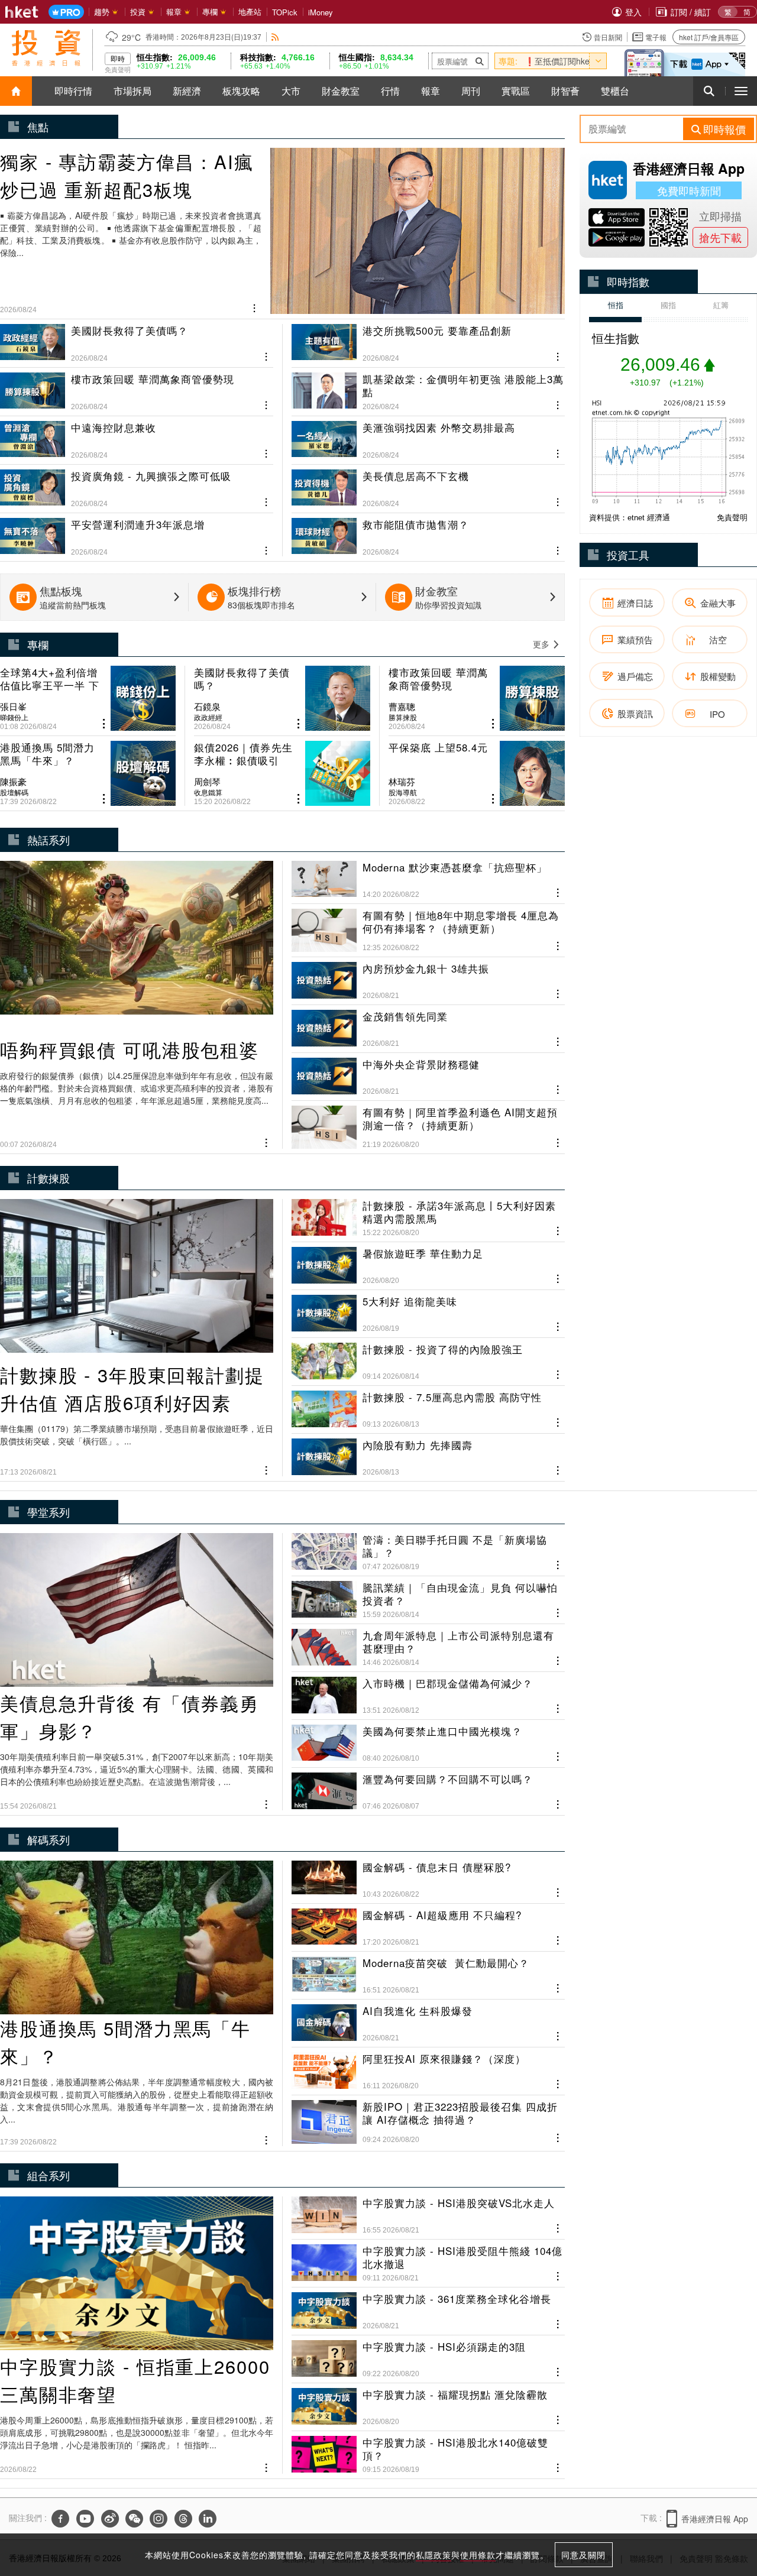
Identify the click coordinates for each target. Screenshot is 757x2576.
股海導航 (403, 792)
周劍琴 (207, 782)
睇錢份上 (14, 717)
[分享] (255, 307)
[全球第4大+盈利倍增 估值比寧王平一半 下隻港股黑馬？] (88, 698)
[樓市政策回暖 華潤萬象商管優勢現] (137, 387)
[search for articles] (709, 91)
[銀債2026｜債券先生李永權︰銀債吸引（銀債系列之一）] (282, 773)
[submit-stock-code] (480, 61)
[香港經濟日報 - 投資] (46, 48)
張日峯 (13, 707)
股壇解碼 (14, 792)
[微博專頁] (110, 2519)
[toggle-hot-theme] (598, 61)
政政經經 (208, 717)
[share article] (104, 724)
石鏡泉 (207, 707)
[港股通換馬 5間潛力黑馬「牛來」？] (88, 773)
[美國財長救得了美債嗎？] (137, 343)
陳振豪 (13, 782)
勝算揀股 (403, 717)
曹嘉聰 (402, 707)
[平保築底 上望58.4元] (477, 773)
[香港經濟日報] (22, 12)
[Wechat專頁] (134, 2519)
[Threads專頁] (183, 2519)
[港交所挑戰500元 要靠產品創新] (428, 343)
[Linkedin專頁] (208, 2519)
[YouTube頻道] (85, 2519)
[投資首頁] (16, 91)
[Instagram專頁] (158, 2519)
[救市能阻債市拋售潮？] (428, 532)
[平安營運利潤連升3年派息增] (137, 532)
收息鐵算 (208, 792)
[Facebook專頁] (60, 2519)
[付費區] (66, 12)
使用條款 (478, 2555)
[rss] (275, 37)
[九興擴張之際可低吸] (137, 484)
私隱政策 (434, 2555)
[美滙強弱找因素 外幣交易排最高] (428, 435)
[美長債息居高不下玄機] (428, 484)
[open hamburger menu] (741, 91)
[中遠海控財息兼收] (137, 435)
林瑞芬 (402, 782)
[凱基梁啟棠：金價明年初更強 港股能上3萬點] (428, 387)
